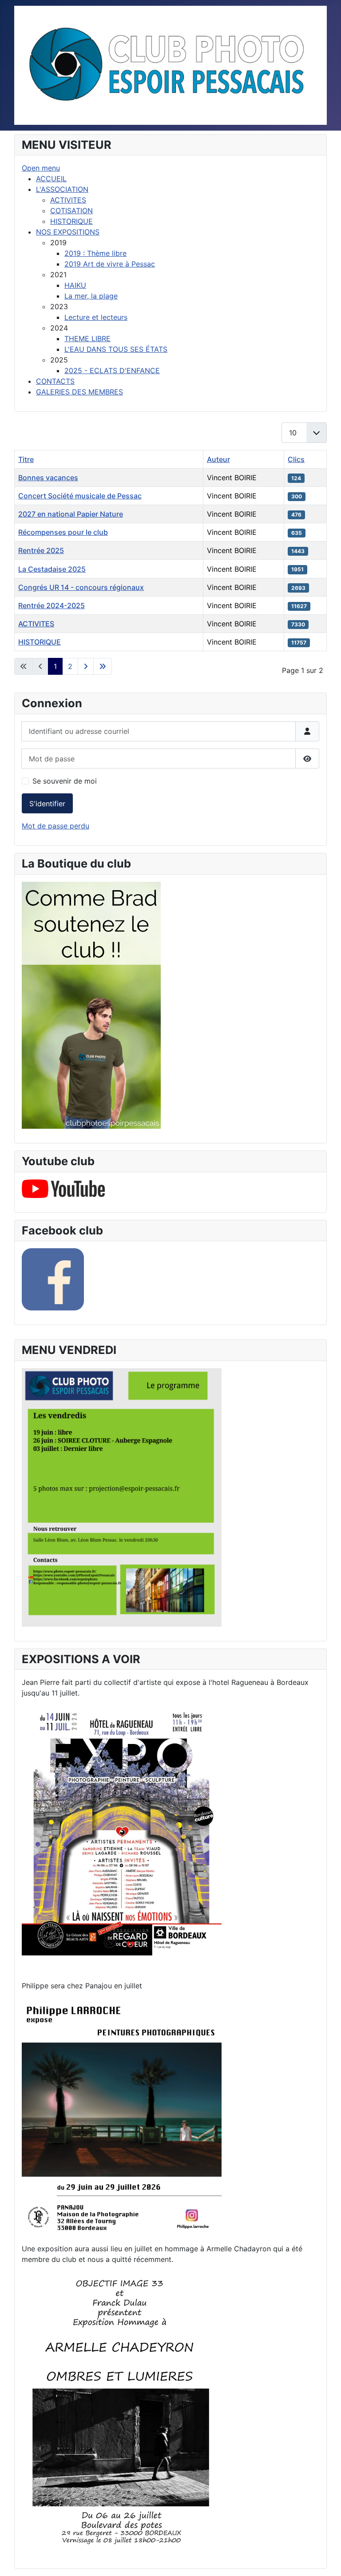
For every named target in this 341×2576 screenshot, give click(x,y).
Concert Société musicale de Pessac (80, 496)
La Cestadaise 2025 (52, 569)
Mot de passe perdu (56, 826)
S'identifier (47, 804)
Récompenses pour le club (63, 532)
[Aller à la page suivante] (86, 666)
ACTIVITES (36, 624)
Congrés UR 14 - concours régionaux (81, 587)
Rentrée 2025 (41, 550)
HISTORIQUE (40, 642)
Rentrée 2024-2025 (52, 605)
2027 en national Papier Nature (71, 514)
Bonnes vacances (48, 478)
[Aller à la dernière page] (103, 666)
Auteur (218, 459)
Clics (296, 459)
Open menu (41, 168)
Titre (26, 459)
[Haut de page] (325, 2560)
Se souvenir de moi (65, 781)
